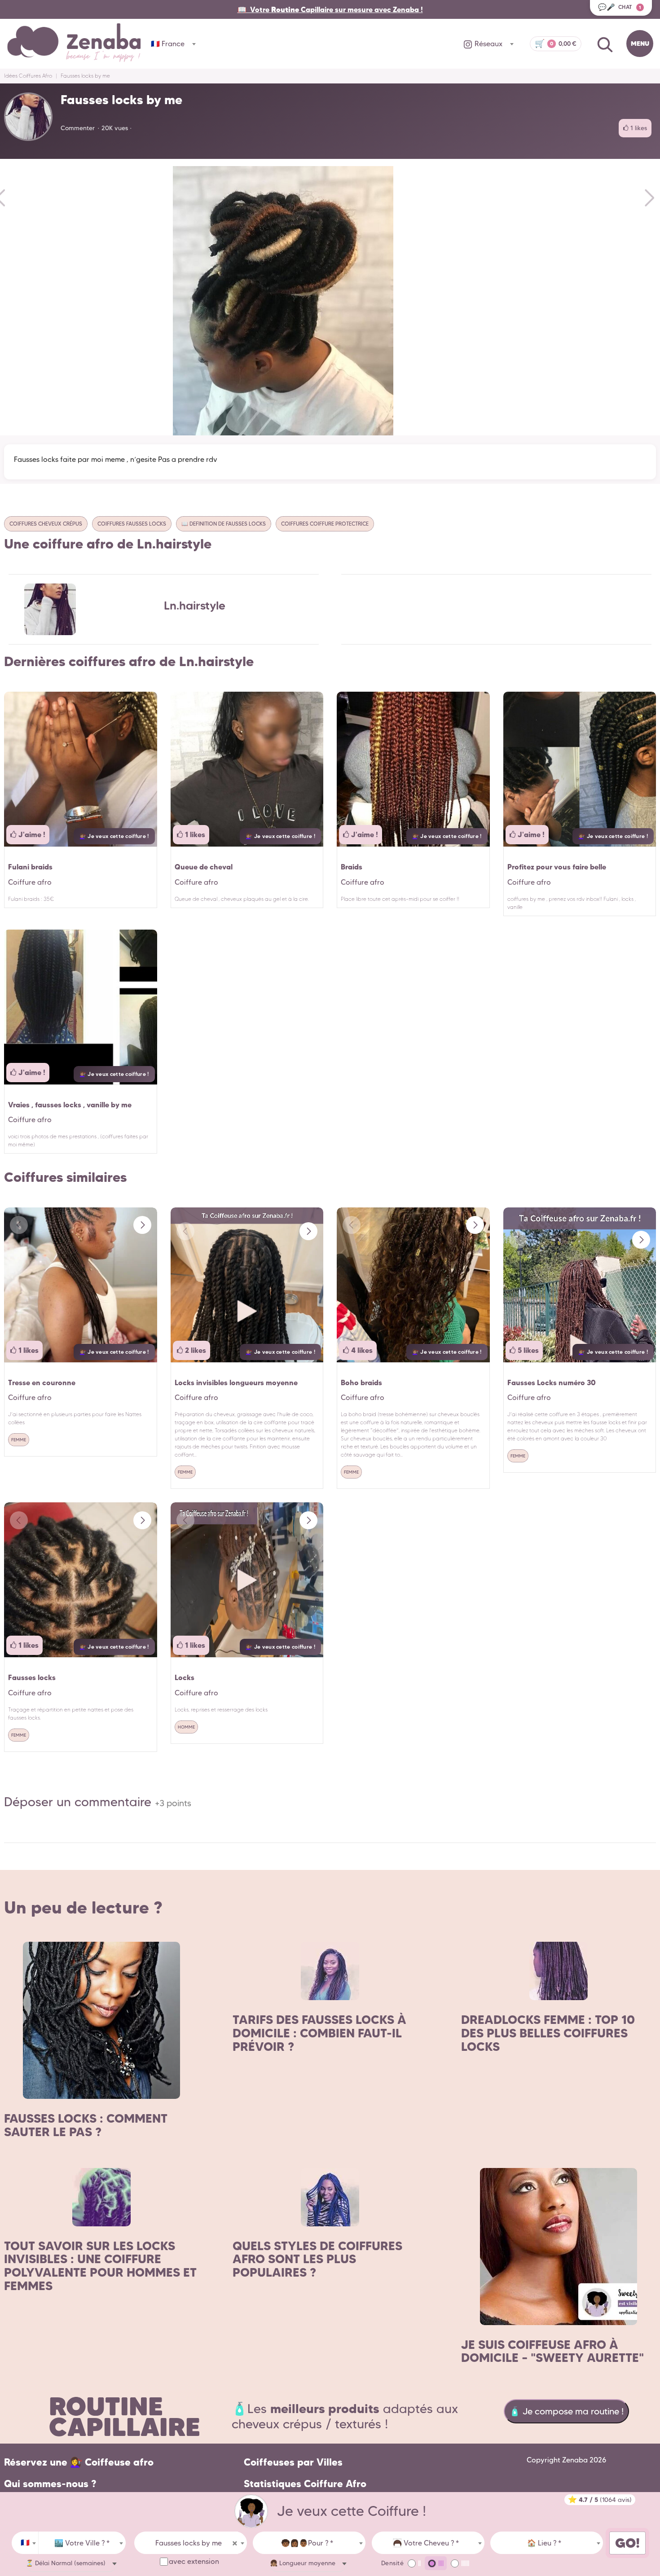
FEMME (19, 1440)
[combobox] (25, 2543)
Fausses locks (32, 1677)
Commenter (78, 128)
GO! (627, 2543)
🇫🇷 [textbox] (25, 2543)
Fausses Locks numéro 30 (552, 1382)
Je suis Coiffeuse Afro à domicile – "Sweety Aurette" (552, 2351)
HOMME (186, 1727)
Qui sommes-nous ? (50, 2484)
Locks (185, 1677)
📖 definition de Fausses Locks (224, 524)
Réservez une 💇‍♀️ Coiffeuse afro (79, 2462)
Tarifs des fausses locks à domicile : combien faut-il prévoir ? (319, 2033)
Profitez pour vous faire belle (557, 867)
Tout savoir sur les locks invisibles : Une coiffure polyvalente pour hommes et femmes (100, 2266)
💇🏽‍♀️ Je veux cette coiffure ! (114, 836)
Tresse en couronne (42, 1382)
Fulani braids (30, 867)
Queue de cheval (204, 867)
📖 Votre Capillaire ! (330, 9)
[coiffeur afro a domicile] (251, 2511)
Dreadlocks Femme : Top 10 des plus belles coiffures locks (548, 2033)
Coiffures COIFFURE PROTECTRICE (325, 524)
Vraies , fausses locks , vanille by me (70, 1105)
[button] (142, 1225)
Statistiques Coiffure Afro (305, 2484)
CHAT (620, 7)
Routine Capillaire (125, 2416)
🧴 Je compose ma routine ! (566, 2411)
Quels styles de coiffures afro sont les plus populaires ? (317, 2259)
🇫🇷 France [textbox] (168, 44)
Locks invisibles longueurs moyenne (236, 1382)
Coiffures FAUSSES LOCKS (132, 524)
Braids (352, 867)
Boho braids (361, 1382)
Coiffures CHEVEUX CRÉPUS (46, 524)
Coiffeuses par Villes (293, 2462)
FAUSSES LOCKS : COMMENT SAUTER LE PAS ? (86, 2125)
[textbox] (82, 2543)
